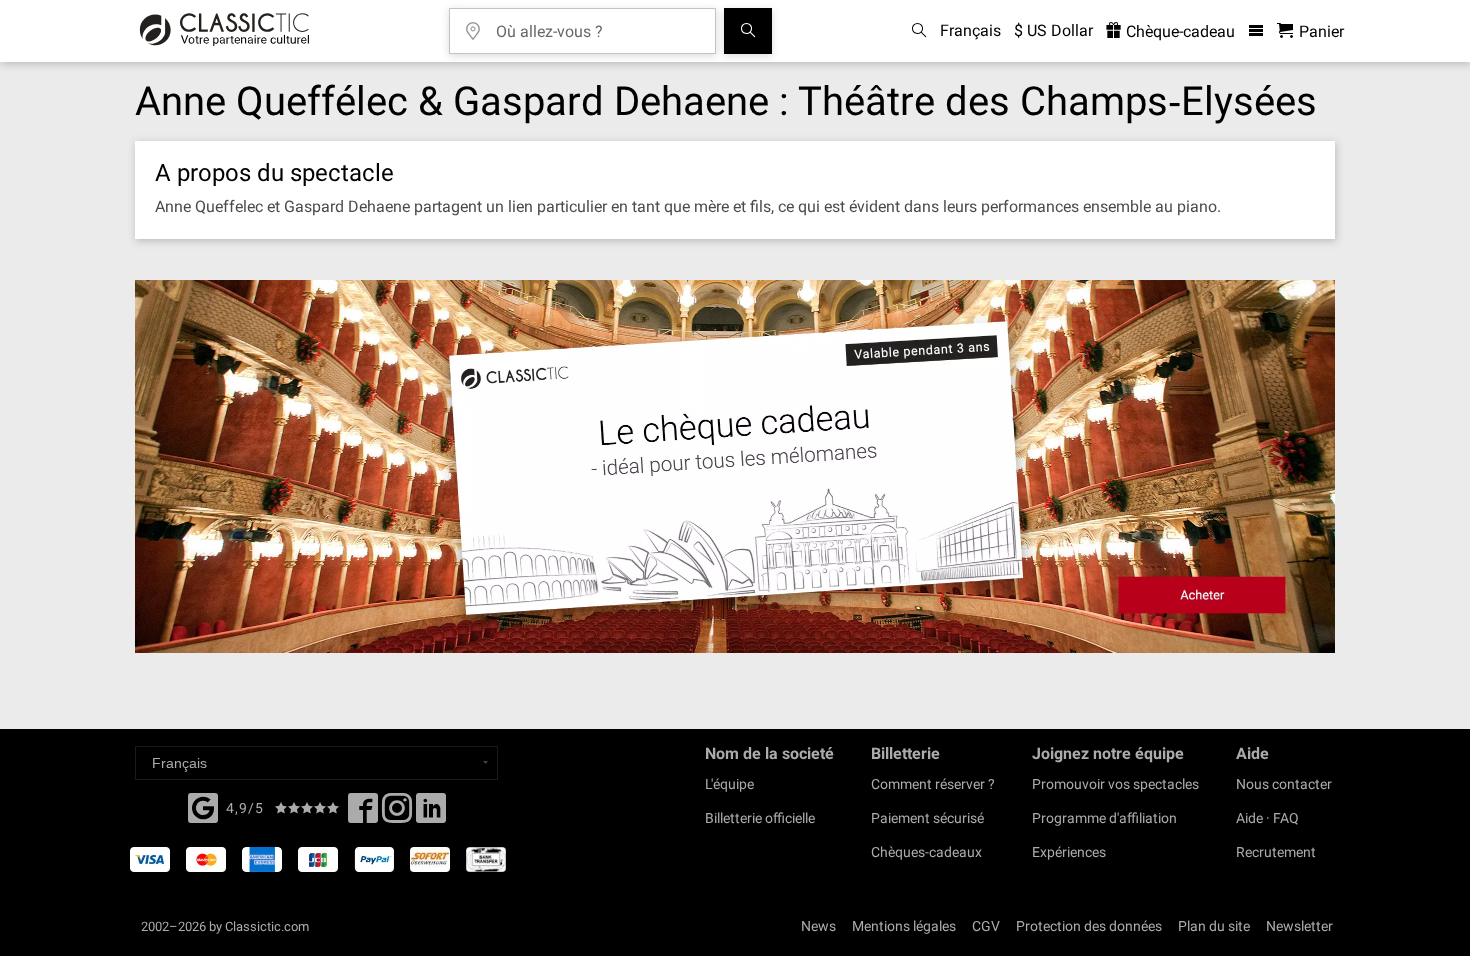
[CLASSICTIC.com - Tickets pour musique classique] (224, 31)
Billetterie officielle (760, 818)
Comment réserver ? (933, 784)
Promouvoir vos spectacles (1115, 784)
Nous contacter (1284, 784)
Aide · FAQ (1267, 818)
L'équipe (729, 784)
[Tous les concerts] (748, 31)
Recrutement (1276, 852)
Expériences (1069, 852)
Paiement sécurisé (927, 818)
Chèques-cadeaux (926, 852)
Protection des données (1089, 926)
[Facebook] (203, 806)
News (818, 926)
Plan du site (1214, 926)
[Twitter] (397, 814)
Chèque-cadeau (1178, 31)
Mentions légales (904, 926)
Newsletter (1299, 926)
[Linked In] (431, 814)
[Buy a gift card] (735, 466)
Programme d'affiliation (1104, 818)
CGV (986, 926)
